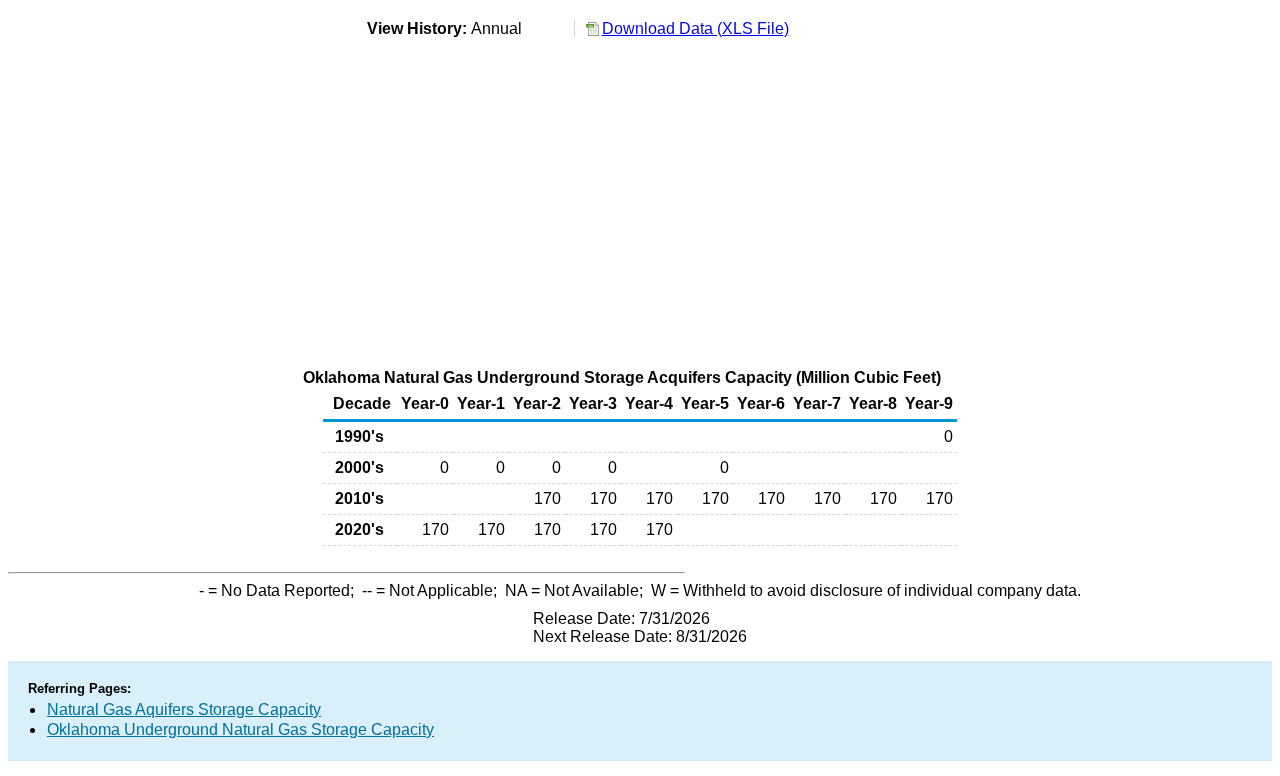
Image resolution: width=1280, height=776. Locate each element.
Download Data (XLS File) (695, 28)
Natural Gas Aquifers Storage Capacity (184, 709)
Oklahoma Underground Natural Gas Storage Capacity (240, 729)
